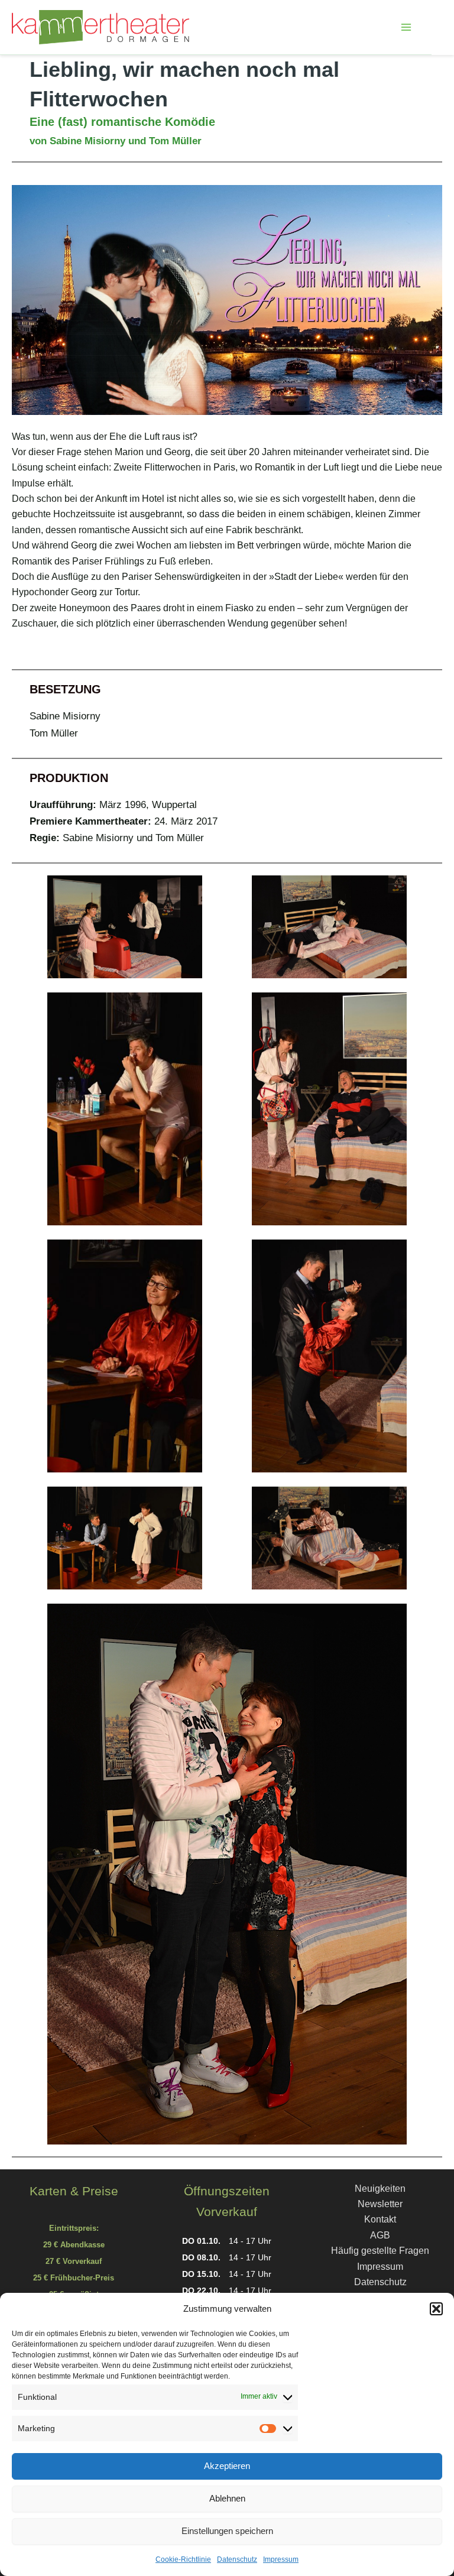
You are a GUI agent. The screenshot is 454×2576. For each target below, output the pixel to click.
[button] (436, 2309)
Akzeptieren (227, 2466)
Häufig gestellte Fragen (380, 2251)
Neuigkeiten (380, 2189)
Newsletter (380, 2204)
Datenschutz (237, 2559)
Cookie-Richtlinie (183, 2559)
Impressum (281, 2559)
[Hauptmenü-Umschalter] (406, 27)
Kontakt (380, 2219)
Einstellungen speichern (227, 2531)
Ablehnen (227, 2498)
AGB (380, 2235)
